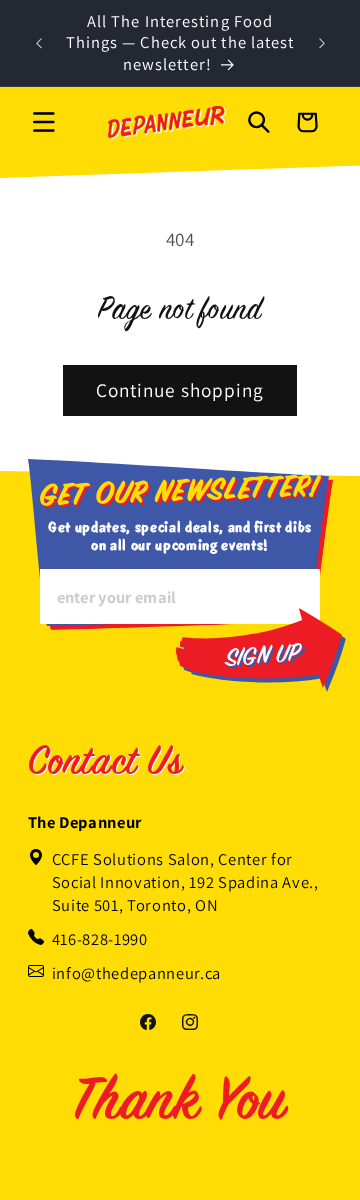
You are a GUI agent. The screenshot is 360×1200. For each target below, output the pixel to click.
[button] (44, 122)
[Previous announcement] (39, 43)
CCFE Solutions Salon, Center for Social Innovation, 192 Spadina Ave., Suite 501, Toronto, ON (185, 882)
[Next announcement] (322, 43)
